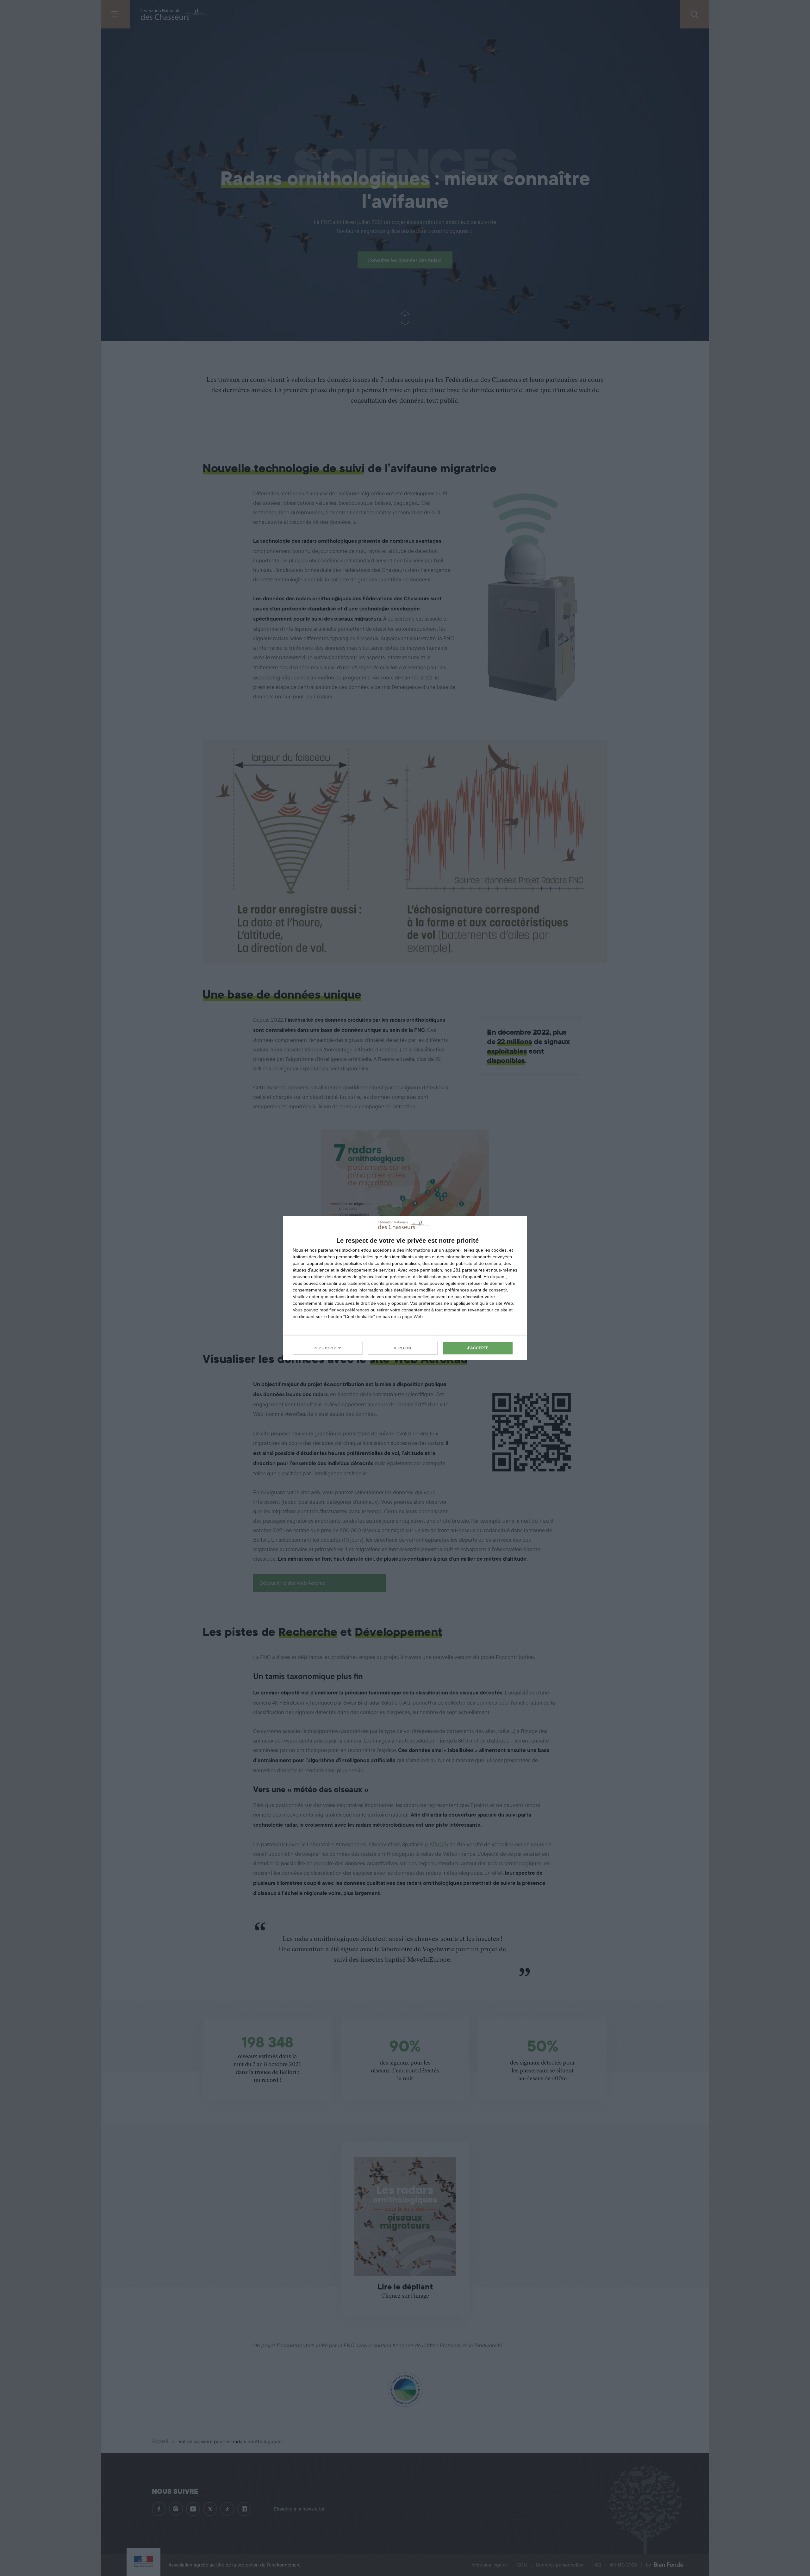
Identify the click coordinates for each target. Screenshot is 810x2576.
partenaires (329, 1250)
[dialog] (405, 1288)
